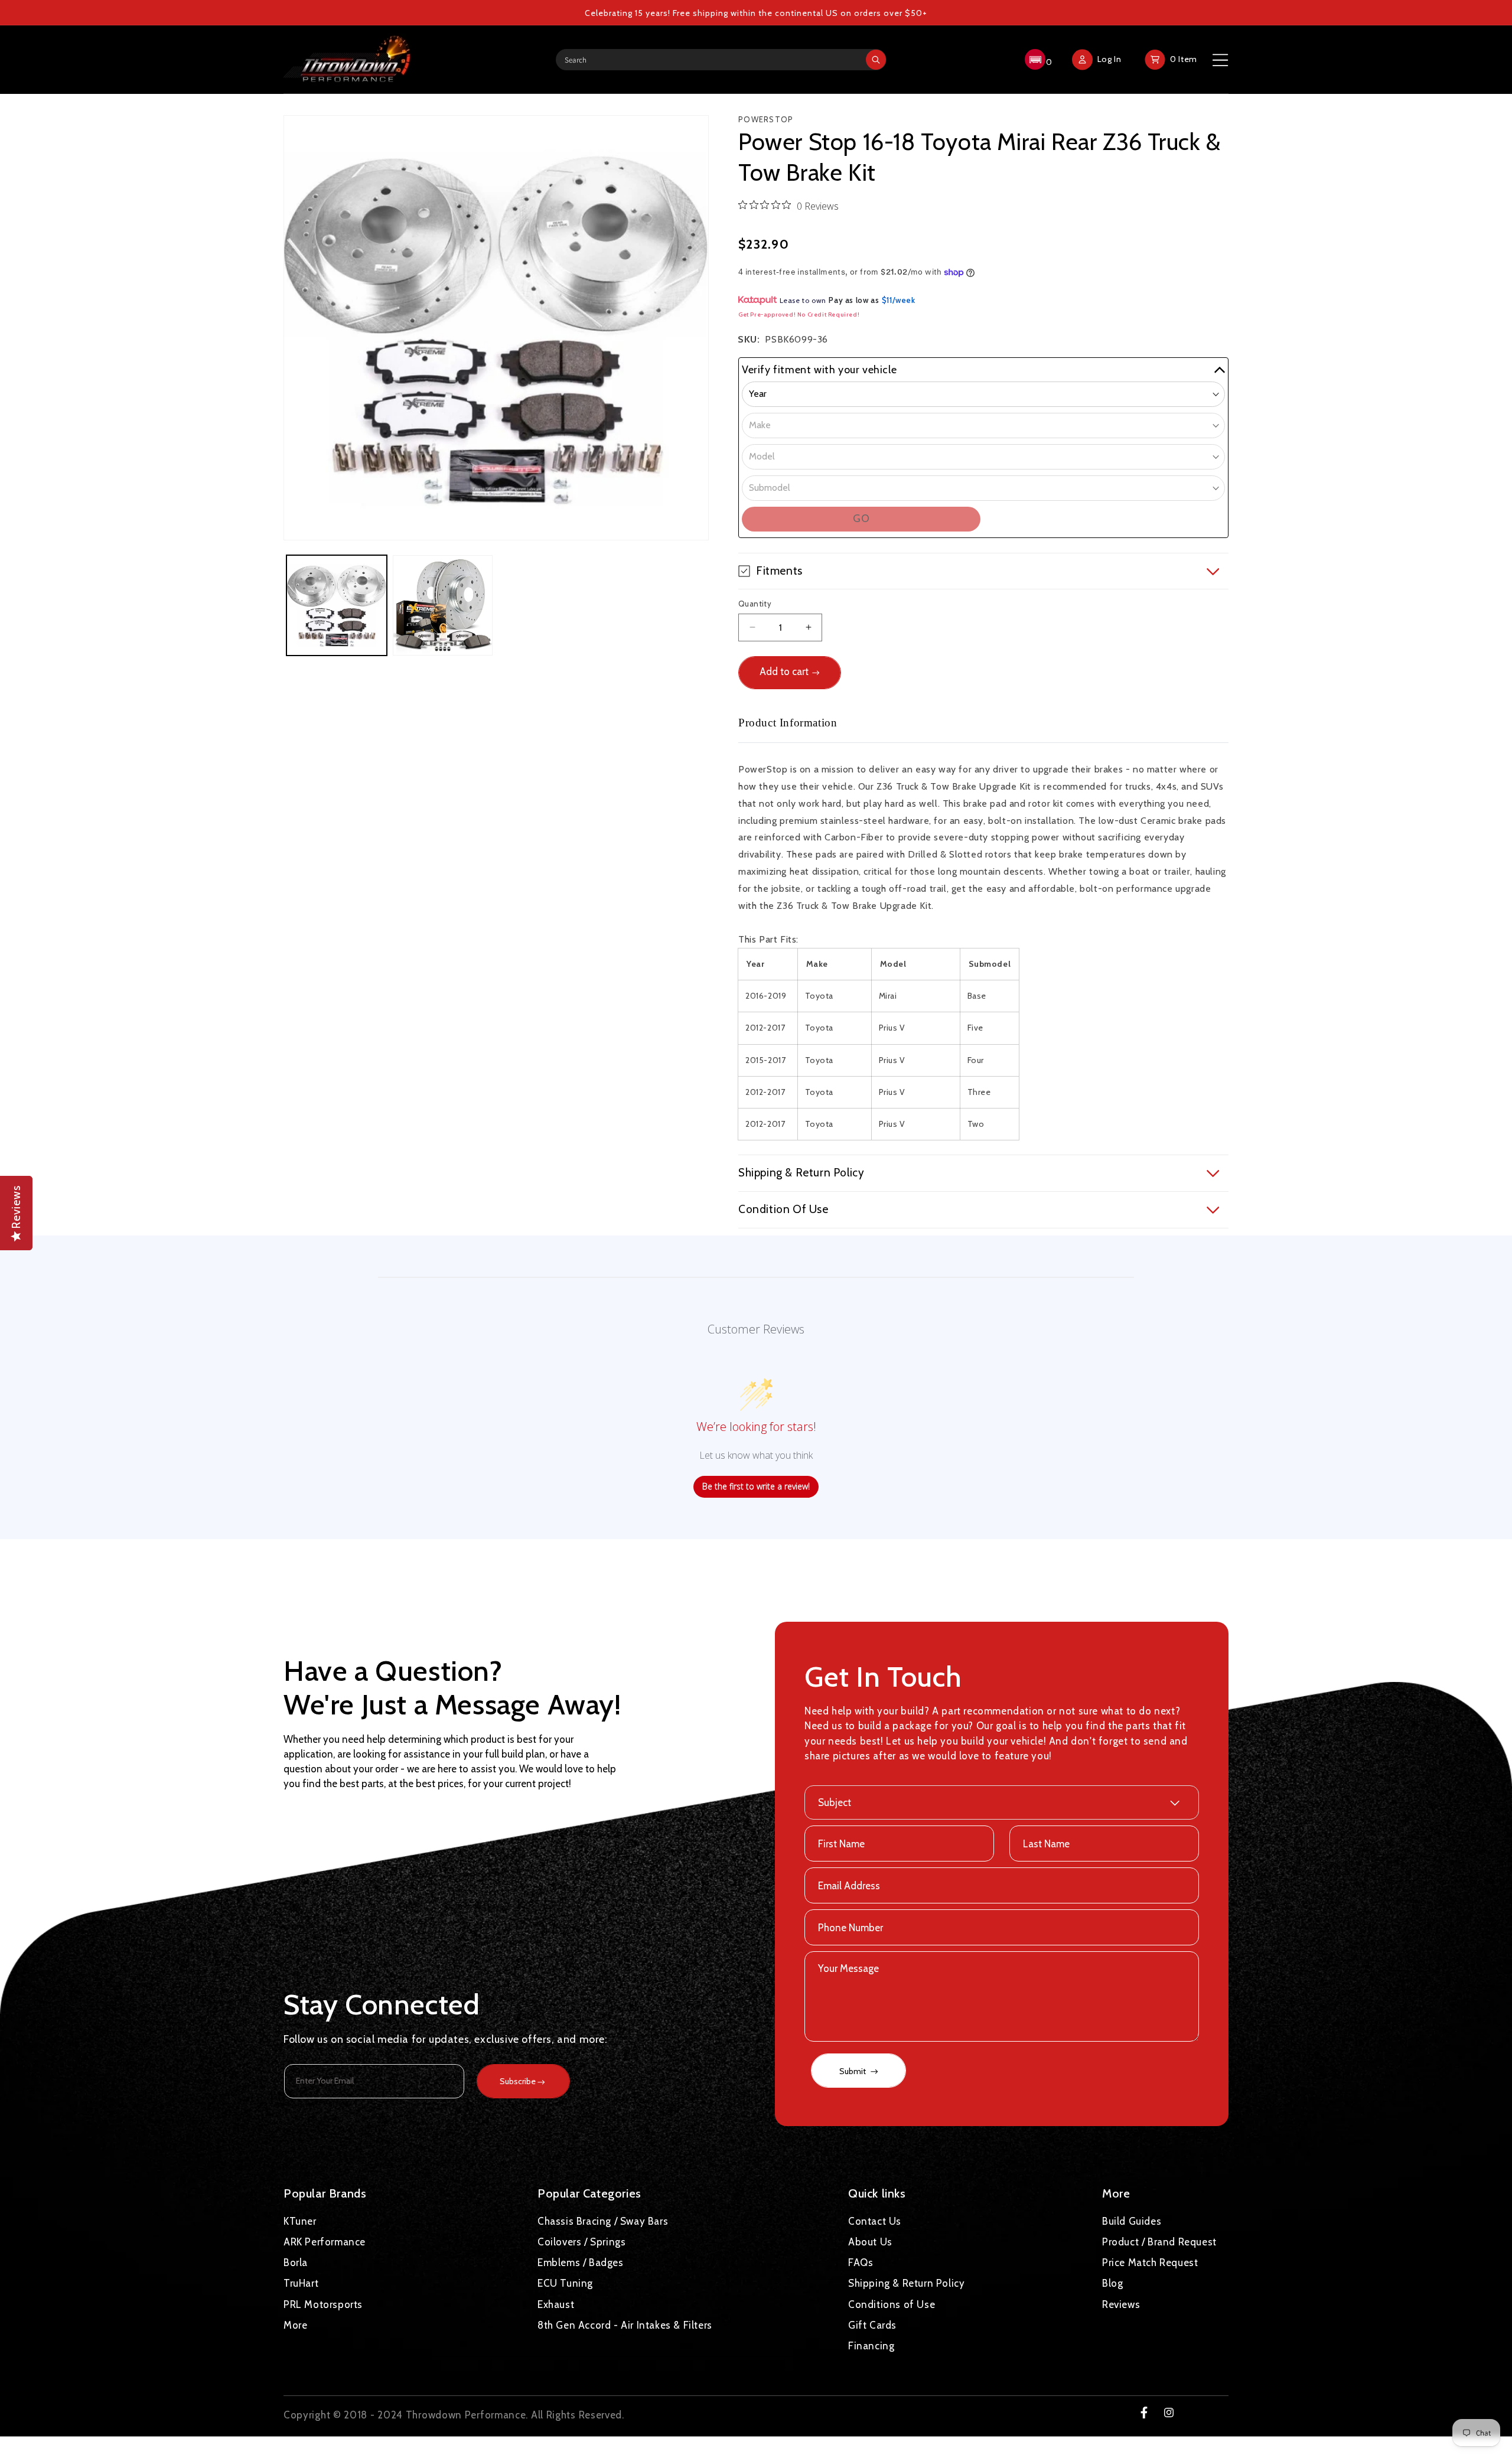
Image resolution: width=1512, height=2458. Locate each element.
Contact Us (875, 2221)
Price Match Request (1150, 2263)
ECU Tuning (565, 2283)
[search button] (876, 60)
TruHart (301, 2283)
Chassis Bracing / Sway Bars (603, 2221)
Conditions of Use (892, 2304)
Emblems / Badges (581, 2263)
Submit (853, 2071)
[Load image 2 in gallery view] (443, 605)
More (295, 2325)
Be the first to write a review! (756, 1486)
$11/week (899, 300)
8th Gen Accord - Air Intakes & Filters (625, 2325)
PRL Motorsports (323, 2304)
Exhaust (556, 2304)
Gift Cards (872, 2325)
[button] (1037, 60)
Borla (296, 2263)
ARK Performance (325, 2242)
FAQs (861, 2263)
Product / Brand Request (1159, 2242)
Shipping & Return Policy (906, 2283)
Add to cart (784, 671)
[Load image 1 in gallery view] (337, 605)
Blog (1112, 2283)
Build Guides (1132, 2221)
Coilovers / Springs (581, 2242)
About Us (870, 2242)
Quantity (755, 604)
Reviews (1121, 2304)
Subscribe (518, 2081)
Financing (871, 2346)
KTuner (300, 2221)
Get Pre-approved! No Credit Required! (799, 314)
